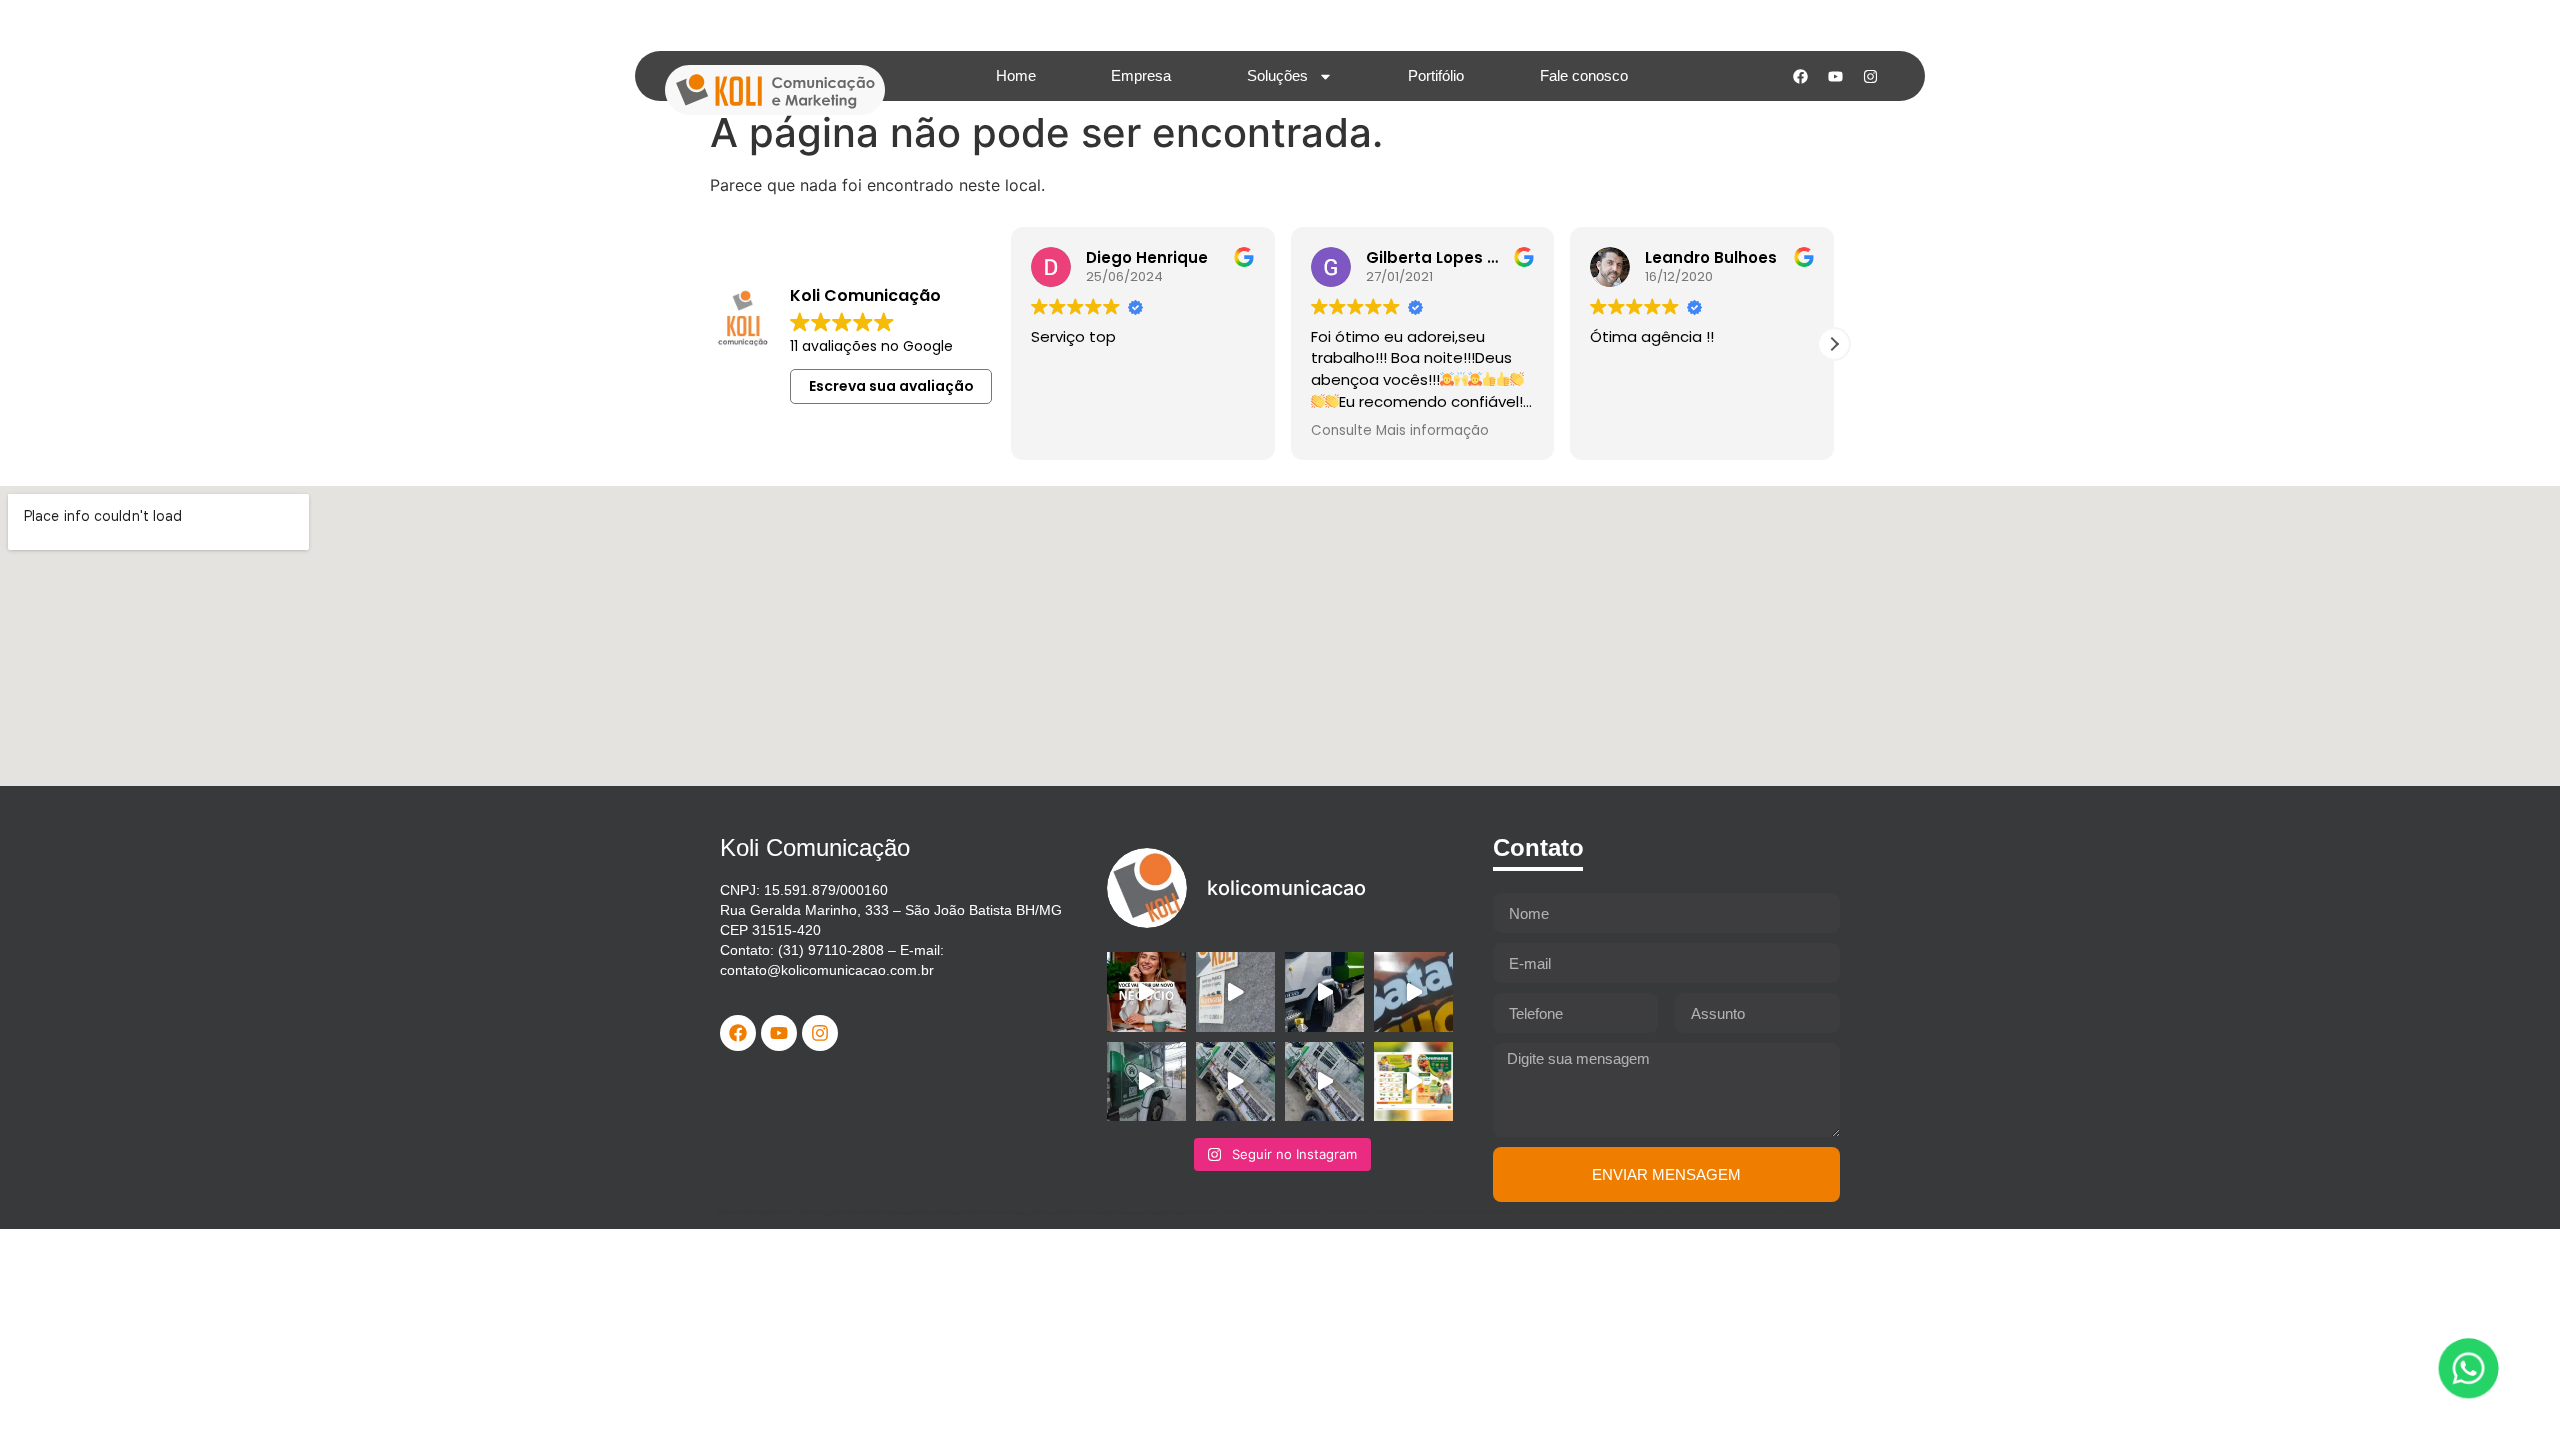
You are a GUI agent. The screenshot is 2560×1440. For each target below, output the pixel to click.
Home (1016, 75)
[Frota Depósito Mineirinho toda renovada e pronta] (1146, 1081)
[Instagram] (1870, 76)
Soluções (1277, 75)
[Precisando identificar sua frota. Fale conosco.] (1235, 991)
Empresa (1141, 75)
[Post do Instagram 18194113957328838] (1413, 991)
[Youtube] (1835, 76)
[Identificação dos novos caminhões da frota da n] (1324, 991)
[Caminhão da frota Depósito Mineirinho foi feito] (1235, 1081)
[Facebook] (1800, 76)
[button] (1834, 344)
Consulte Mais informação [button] (1400, 431)
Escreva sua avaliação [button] (891, 386)
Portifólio (1436, 75)
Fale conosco (1584, 75)
